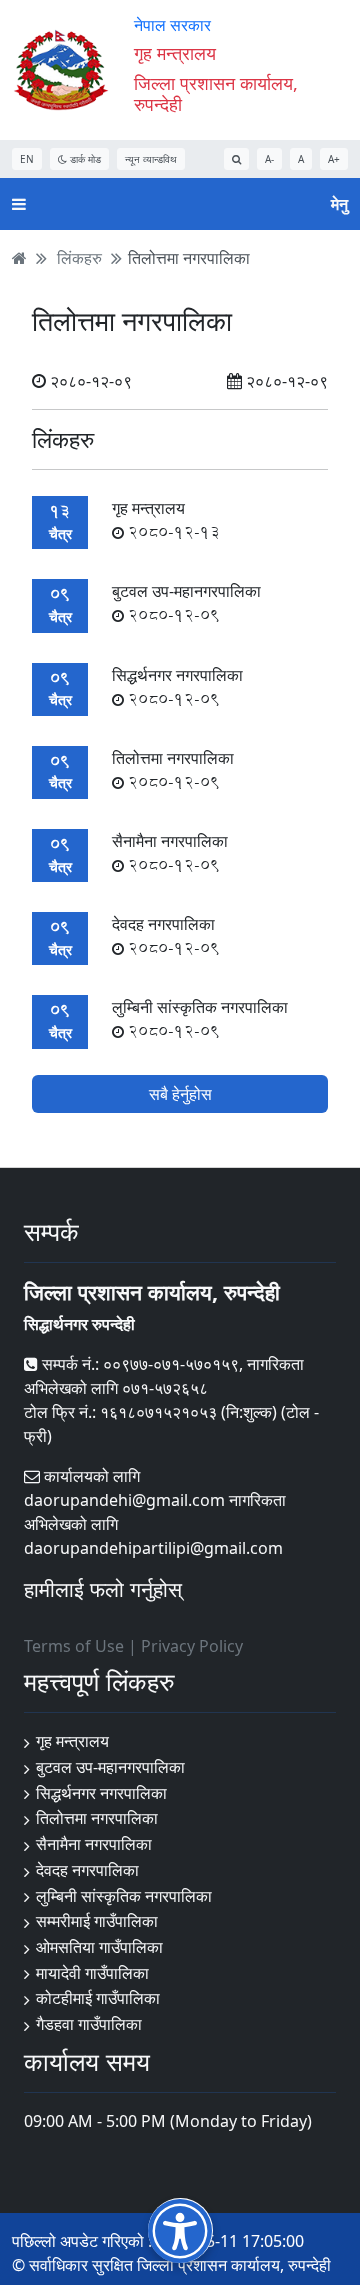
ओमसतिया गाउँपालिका (99, 1947)
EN (27, 159)
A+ (334, 159)
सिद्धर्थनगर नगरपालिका (101, 1793)
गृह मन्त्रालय (166, 520)
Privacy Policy (192, 1646)
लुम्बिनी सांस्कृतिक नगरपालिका (200, 1019)
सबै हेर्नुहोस (180, 1094)
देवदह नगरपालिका (166, 936)
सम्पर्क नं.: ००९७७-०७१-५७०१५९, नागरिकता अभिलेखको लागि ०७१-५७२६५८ (164, 1376)
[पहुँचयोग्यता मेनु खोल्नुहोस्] (180, 2230)
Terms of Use (74, 1646)
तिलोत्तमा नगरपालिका (189, 258)
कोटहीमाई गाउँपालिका (98, 1998)
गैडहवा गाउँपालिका (89, 2024)
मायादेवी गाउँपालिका (92, 1973)
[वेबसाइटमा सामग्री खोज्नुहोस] (236, 159)
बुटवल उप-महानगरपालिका (186, 603)
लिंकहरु (79, 258)
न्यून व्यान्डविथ (151, 159)
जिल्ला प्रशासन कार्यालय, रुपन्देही (216, 94)
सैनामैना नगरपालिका (170, 853)
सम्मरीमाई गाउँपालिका (97, 1921)
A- (269, 159)
